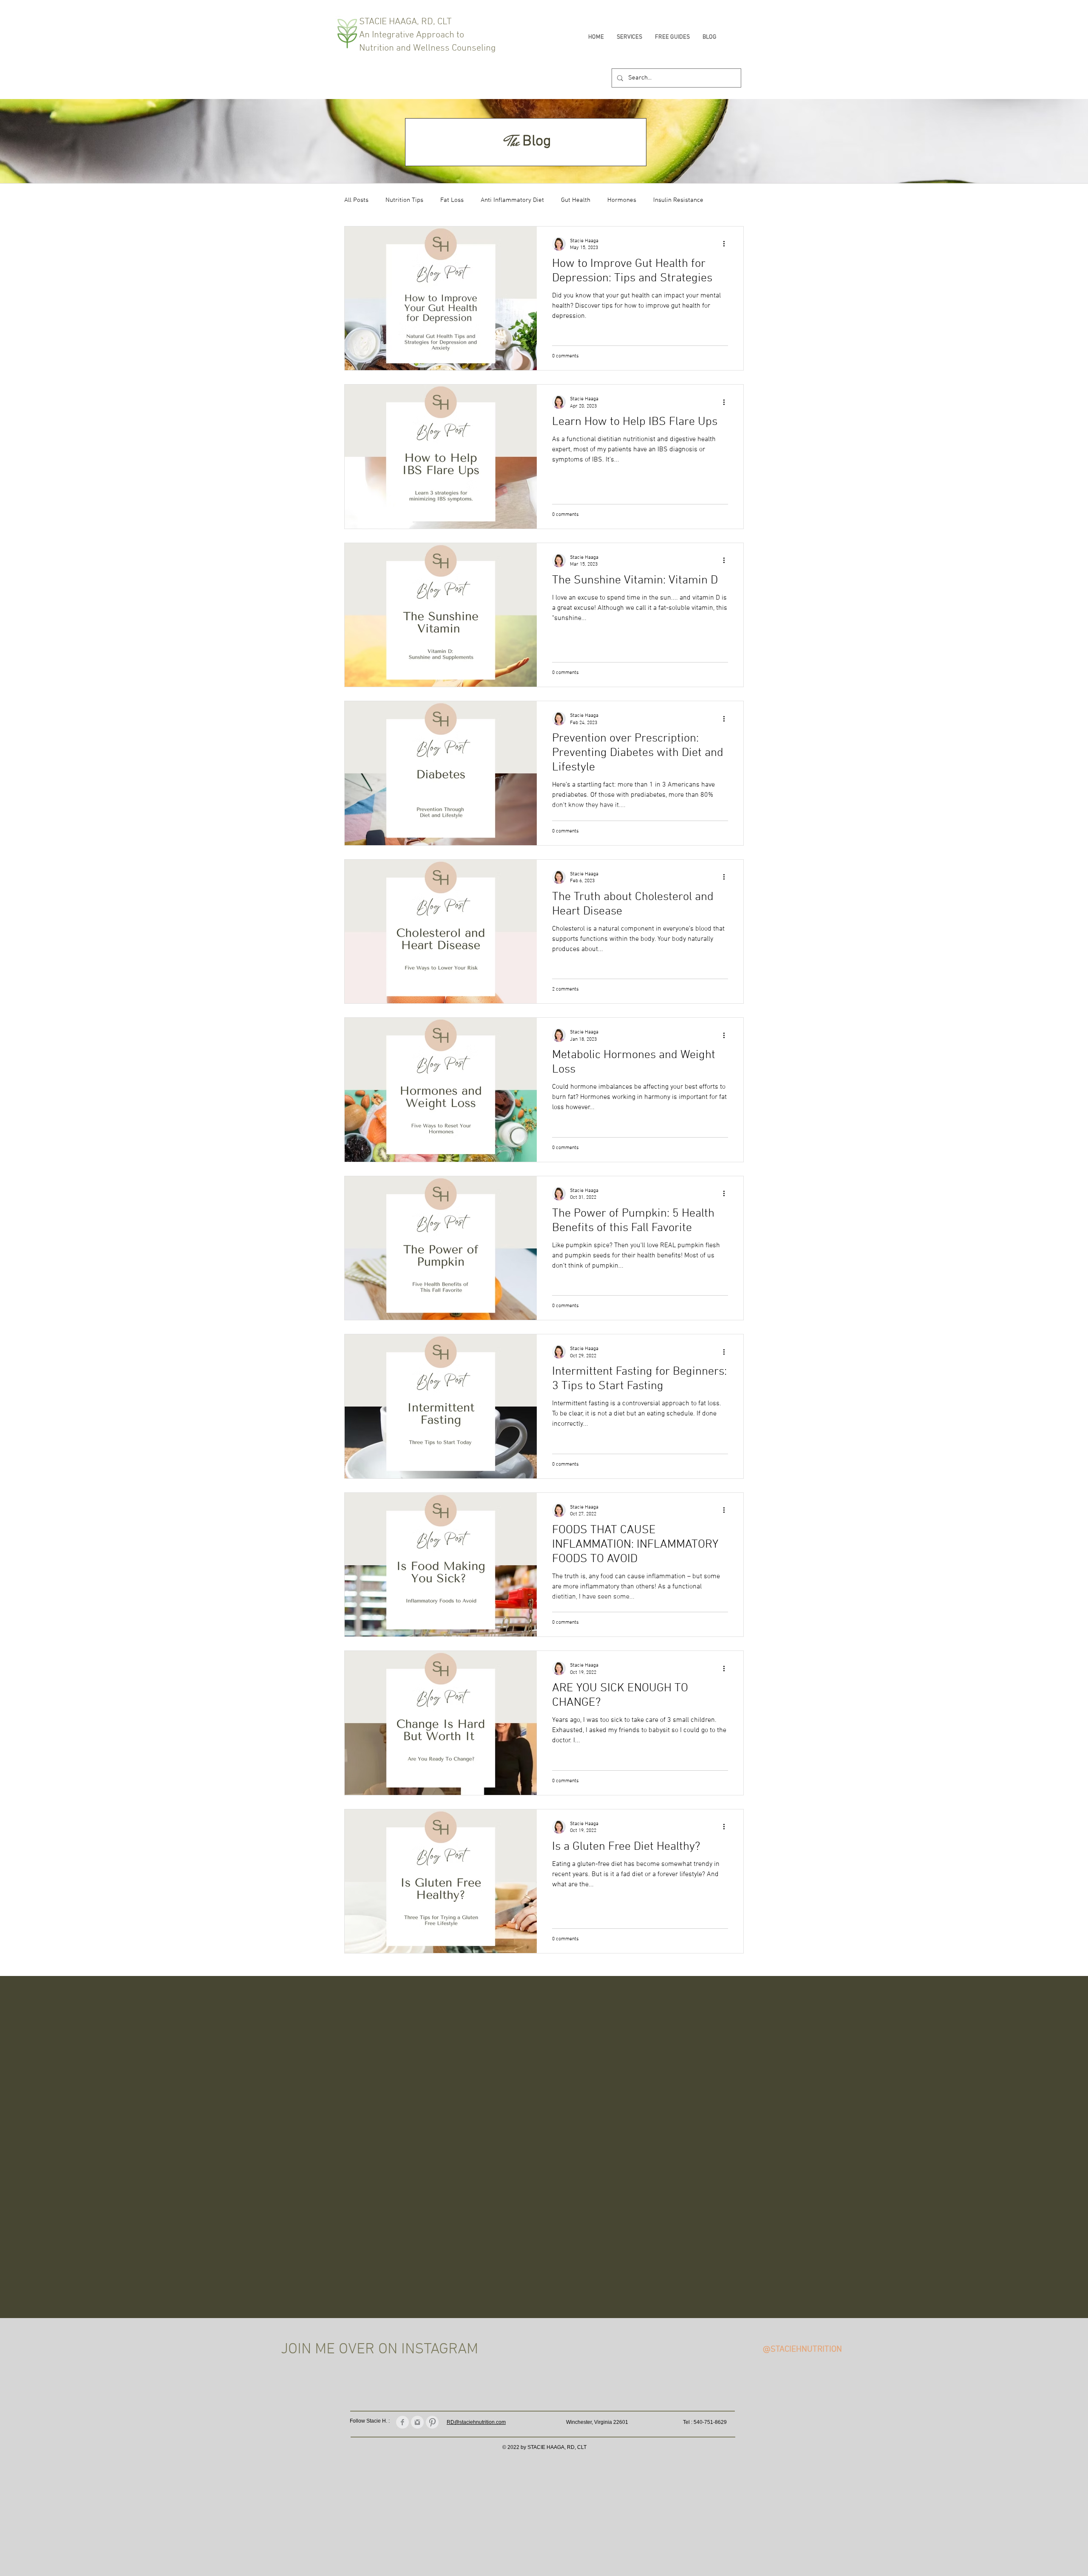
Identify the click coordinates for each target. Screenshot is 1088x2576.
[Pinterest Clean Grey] (432, 2422)
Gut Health (576, 200)
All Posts (356, 200)
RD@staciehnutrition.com (476, 2422)
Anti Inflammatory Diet (512, 200)
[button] (629, 37)
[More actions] (727, 244)
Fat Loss (452, 200)
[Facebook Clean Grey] (402, 2422)
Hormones (622, 200)
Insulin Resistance (678, 200)
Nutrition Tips (404, 200)
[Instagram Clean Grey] (417, 2422)
